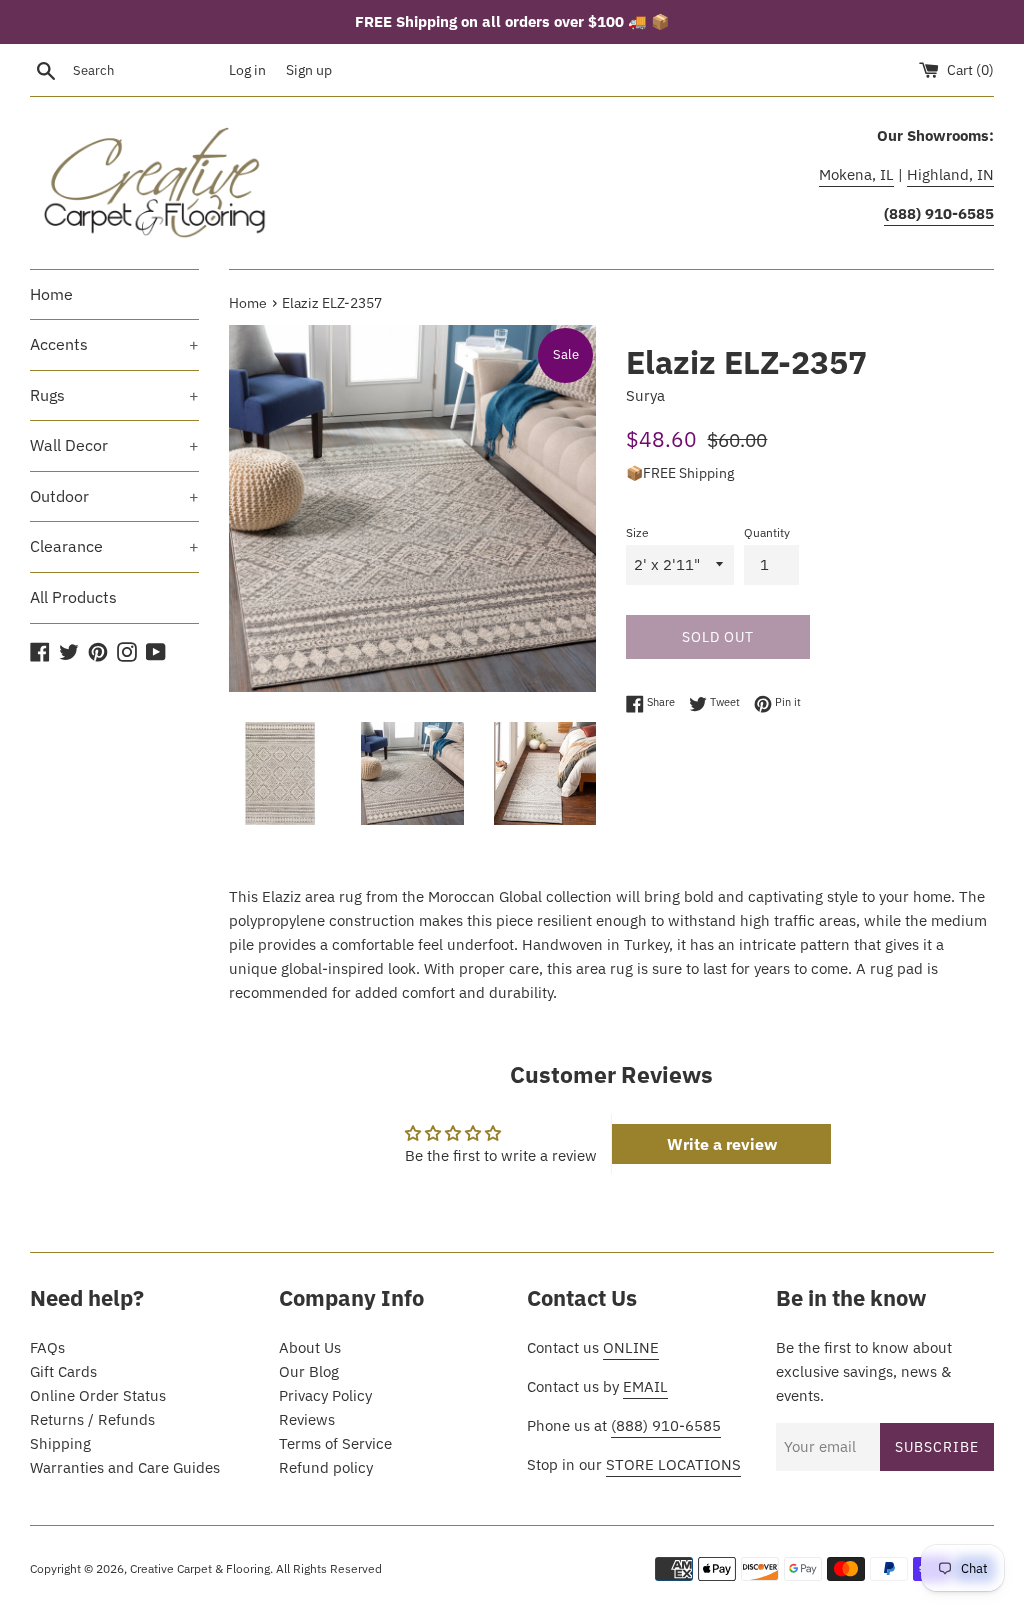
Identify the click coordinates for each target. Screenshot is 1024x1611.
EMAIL (645, 1386)
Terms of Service (335, 1443)
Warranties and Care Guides (125, 1467)
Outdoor (114, 496)
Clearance (114, 546)
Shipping (60, 1443)
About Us (310, 1347)
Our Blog (309, 1371)
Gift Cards (63, 1371)
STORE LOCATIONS (673, 1464)
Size (637, 532)
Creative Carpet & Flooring (200, 1568)
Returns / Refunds (92, 1419)
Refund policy (326, 1467)
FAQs (47, 1347)
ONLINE (631, 1347)
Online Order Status (98, 1395)
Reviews (307, 1419)
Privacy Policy (325, 1395)
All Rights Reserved (329, 1568)
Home (51, 294)
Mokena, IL (856, 174)
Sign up (309, 70)
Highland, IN (950, 174)
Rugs (114, 395)
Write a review (722, 1144)
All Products (73, 597)
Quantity (767, 532)
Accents (114, 344)
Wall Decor (114, 445)
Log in (247, 70)
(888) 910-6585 (666, 1425)
